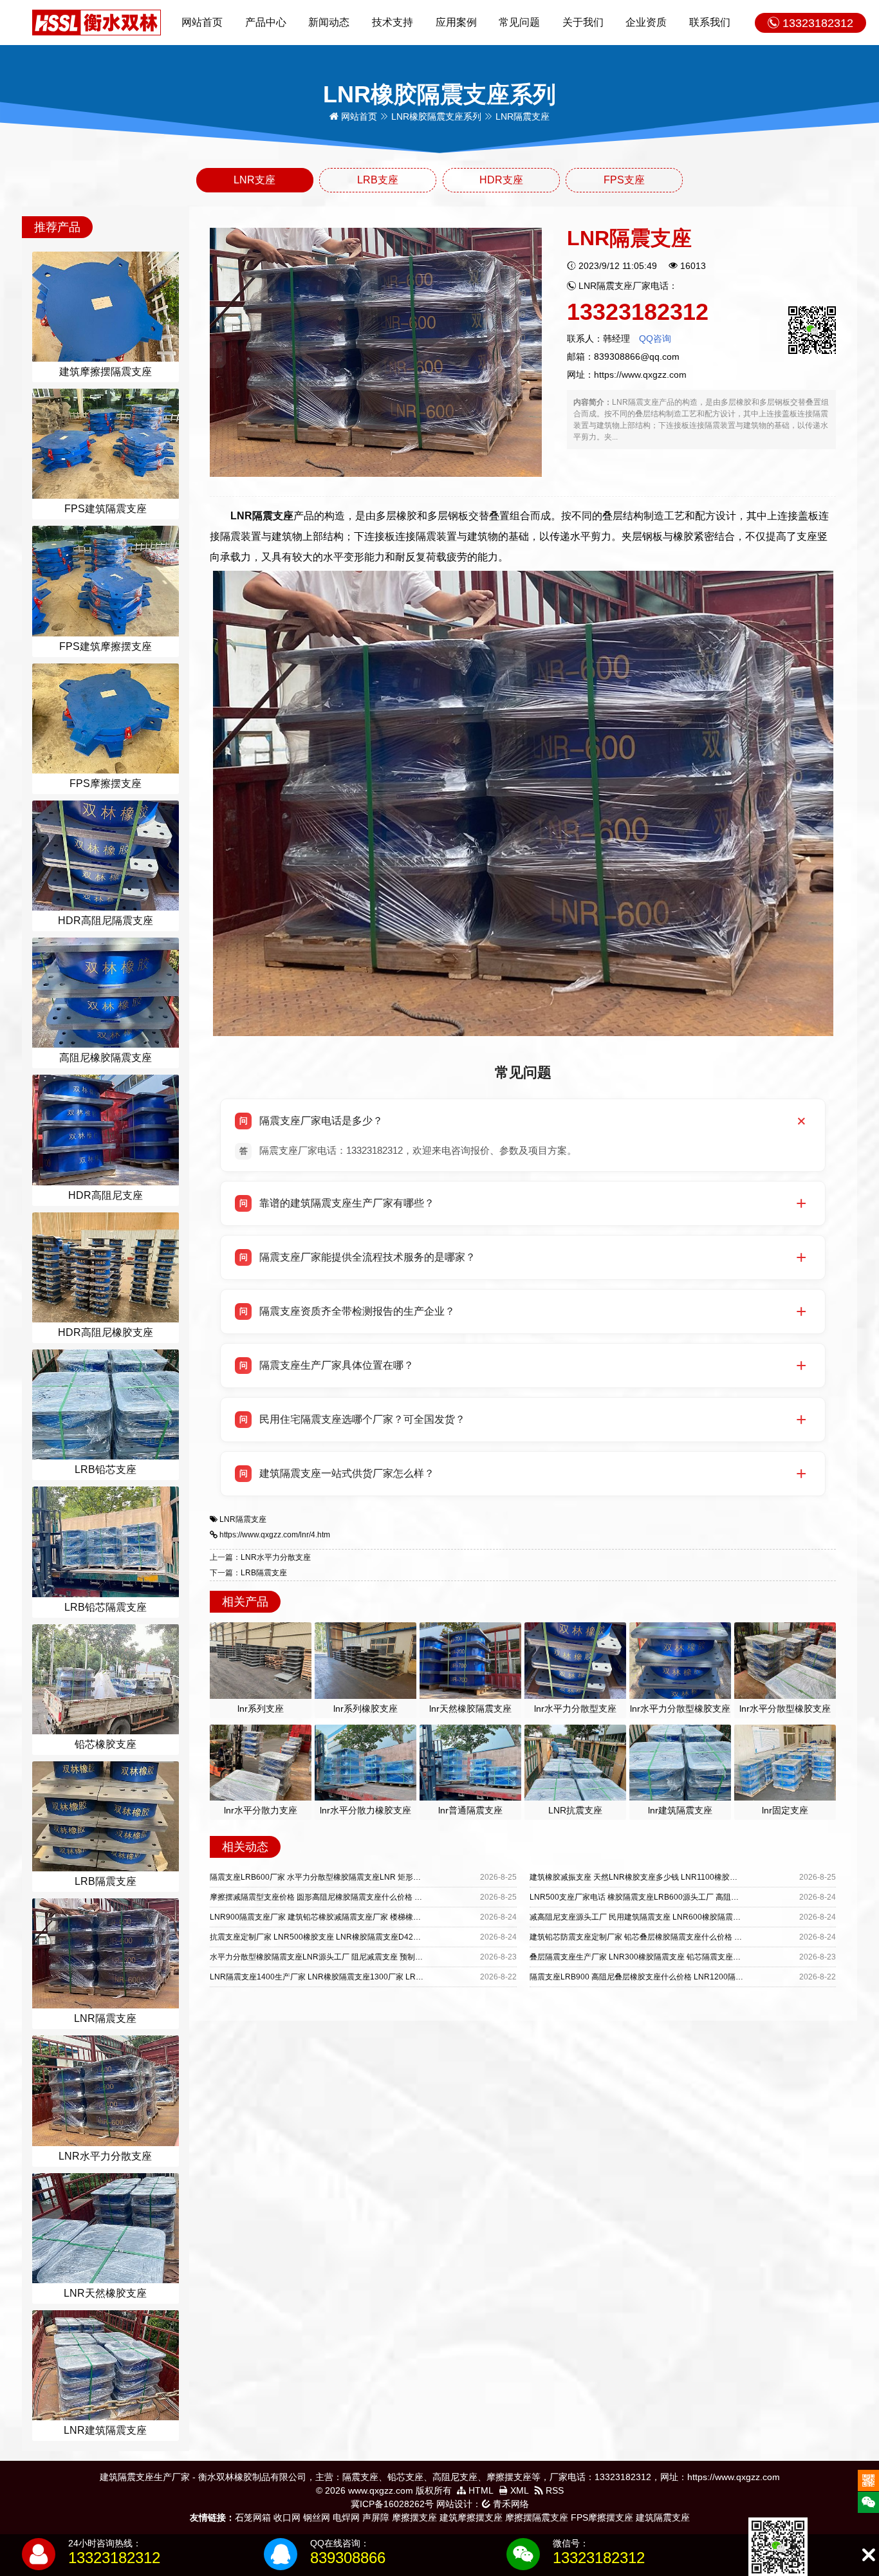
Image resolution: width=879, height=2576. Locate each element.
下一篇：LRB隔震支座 (248, 1573)
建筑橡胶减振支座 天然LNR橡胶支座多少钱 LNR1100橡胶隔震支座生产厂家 (661, 1877)
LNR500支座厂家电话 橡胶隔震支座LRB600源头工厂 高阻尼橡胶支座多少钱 (661, 1897)
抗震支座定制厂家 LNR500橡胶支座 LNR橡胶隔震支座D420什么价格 (329, 1937)
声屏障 (376, 2517)
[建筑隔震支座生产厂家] (97, 22)
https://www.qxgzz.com (640, 375)
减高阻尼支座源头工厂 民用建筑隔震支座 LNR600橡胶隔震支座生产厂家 (654, 1917)
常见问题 (519, 22)
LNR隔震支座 (243, 1519)
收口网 (287, 2517)
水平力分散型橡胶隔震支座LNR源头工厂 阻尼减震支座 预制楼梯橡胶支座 (336, 1957)
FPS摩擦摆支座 (602, 2517)
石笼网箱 (253, 2517)
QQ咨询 (655, 338)
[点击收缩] (868, 2555)
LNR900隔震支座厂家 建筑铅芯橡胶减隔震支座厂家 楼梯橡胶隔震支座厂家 (338, 1917)
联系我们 (710, 22)
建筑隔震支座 (663, 2517)
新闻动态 (329, 22)
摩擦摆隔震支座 (537, 2517)
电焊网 (346, 2517)
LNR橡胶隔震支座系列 (436, 116)
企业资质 (646, 22)
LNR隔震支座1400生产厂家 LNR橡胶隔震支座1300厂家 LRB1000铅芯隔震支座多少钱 (359, 1977)
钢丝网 (317, 2517)
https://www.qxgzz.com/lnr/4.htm (275, 1535)
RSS (553, 2490)
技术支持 (393, 22)
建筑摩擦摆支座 (471, 2517)
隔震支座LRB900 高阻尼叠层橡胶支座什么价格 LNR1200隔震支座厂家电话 (660, 1977)
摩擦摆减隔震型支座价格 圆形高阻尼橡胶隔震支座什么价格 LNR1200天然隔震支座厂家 (360, 1897)
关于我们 (583, 22)
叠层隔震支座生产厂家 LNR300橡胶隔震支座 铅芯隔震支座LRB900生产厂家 (661, 1957)
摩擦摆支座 (414, 2517)
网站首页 (202, 22)
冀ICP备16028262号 (392, 2504)
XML (518, 2490)
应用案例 (456, 22)
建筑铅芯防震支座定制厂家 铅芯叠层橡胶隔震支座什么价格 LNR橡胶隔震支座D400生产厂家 (688, 1937)
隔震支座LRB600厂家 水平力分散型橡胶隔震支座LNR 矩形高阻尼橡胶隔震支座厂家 (354, 1877)
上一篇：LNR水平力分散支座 (260, 1557)
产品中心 (266, 22)
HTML (480, 2490)
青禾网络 (510, 2504)
